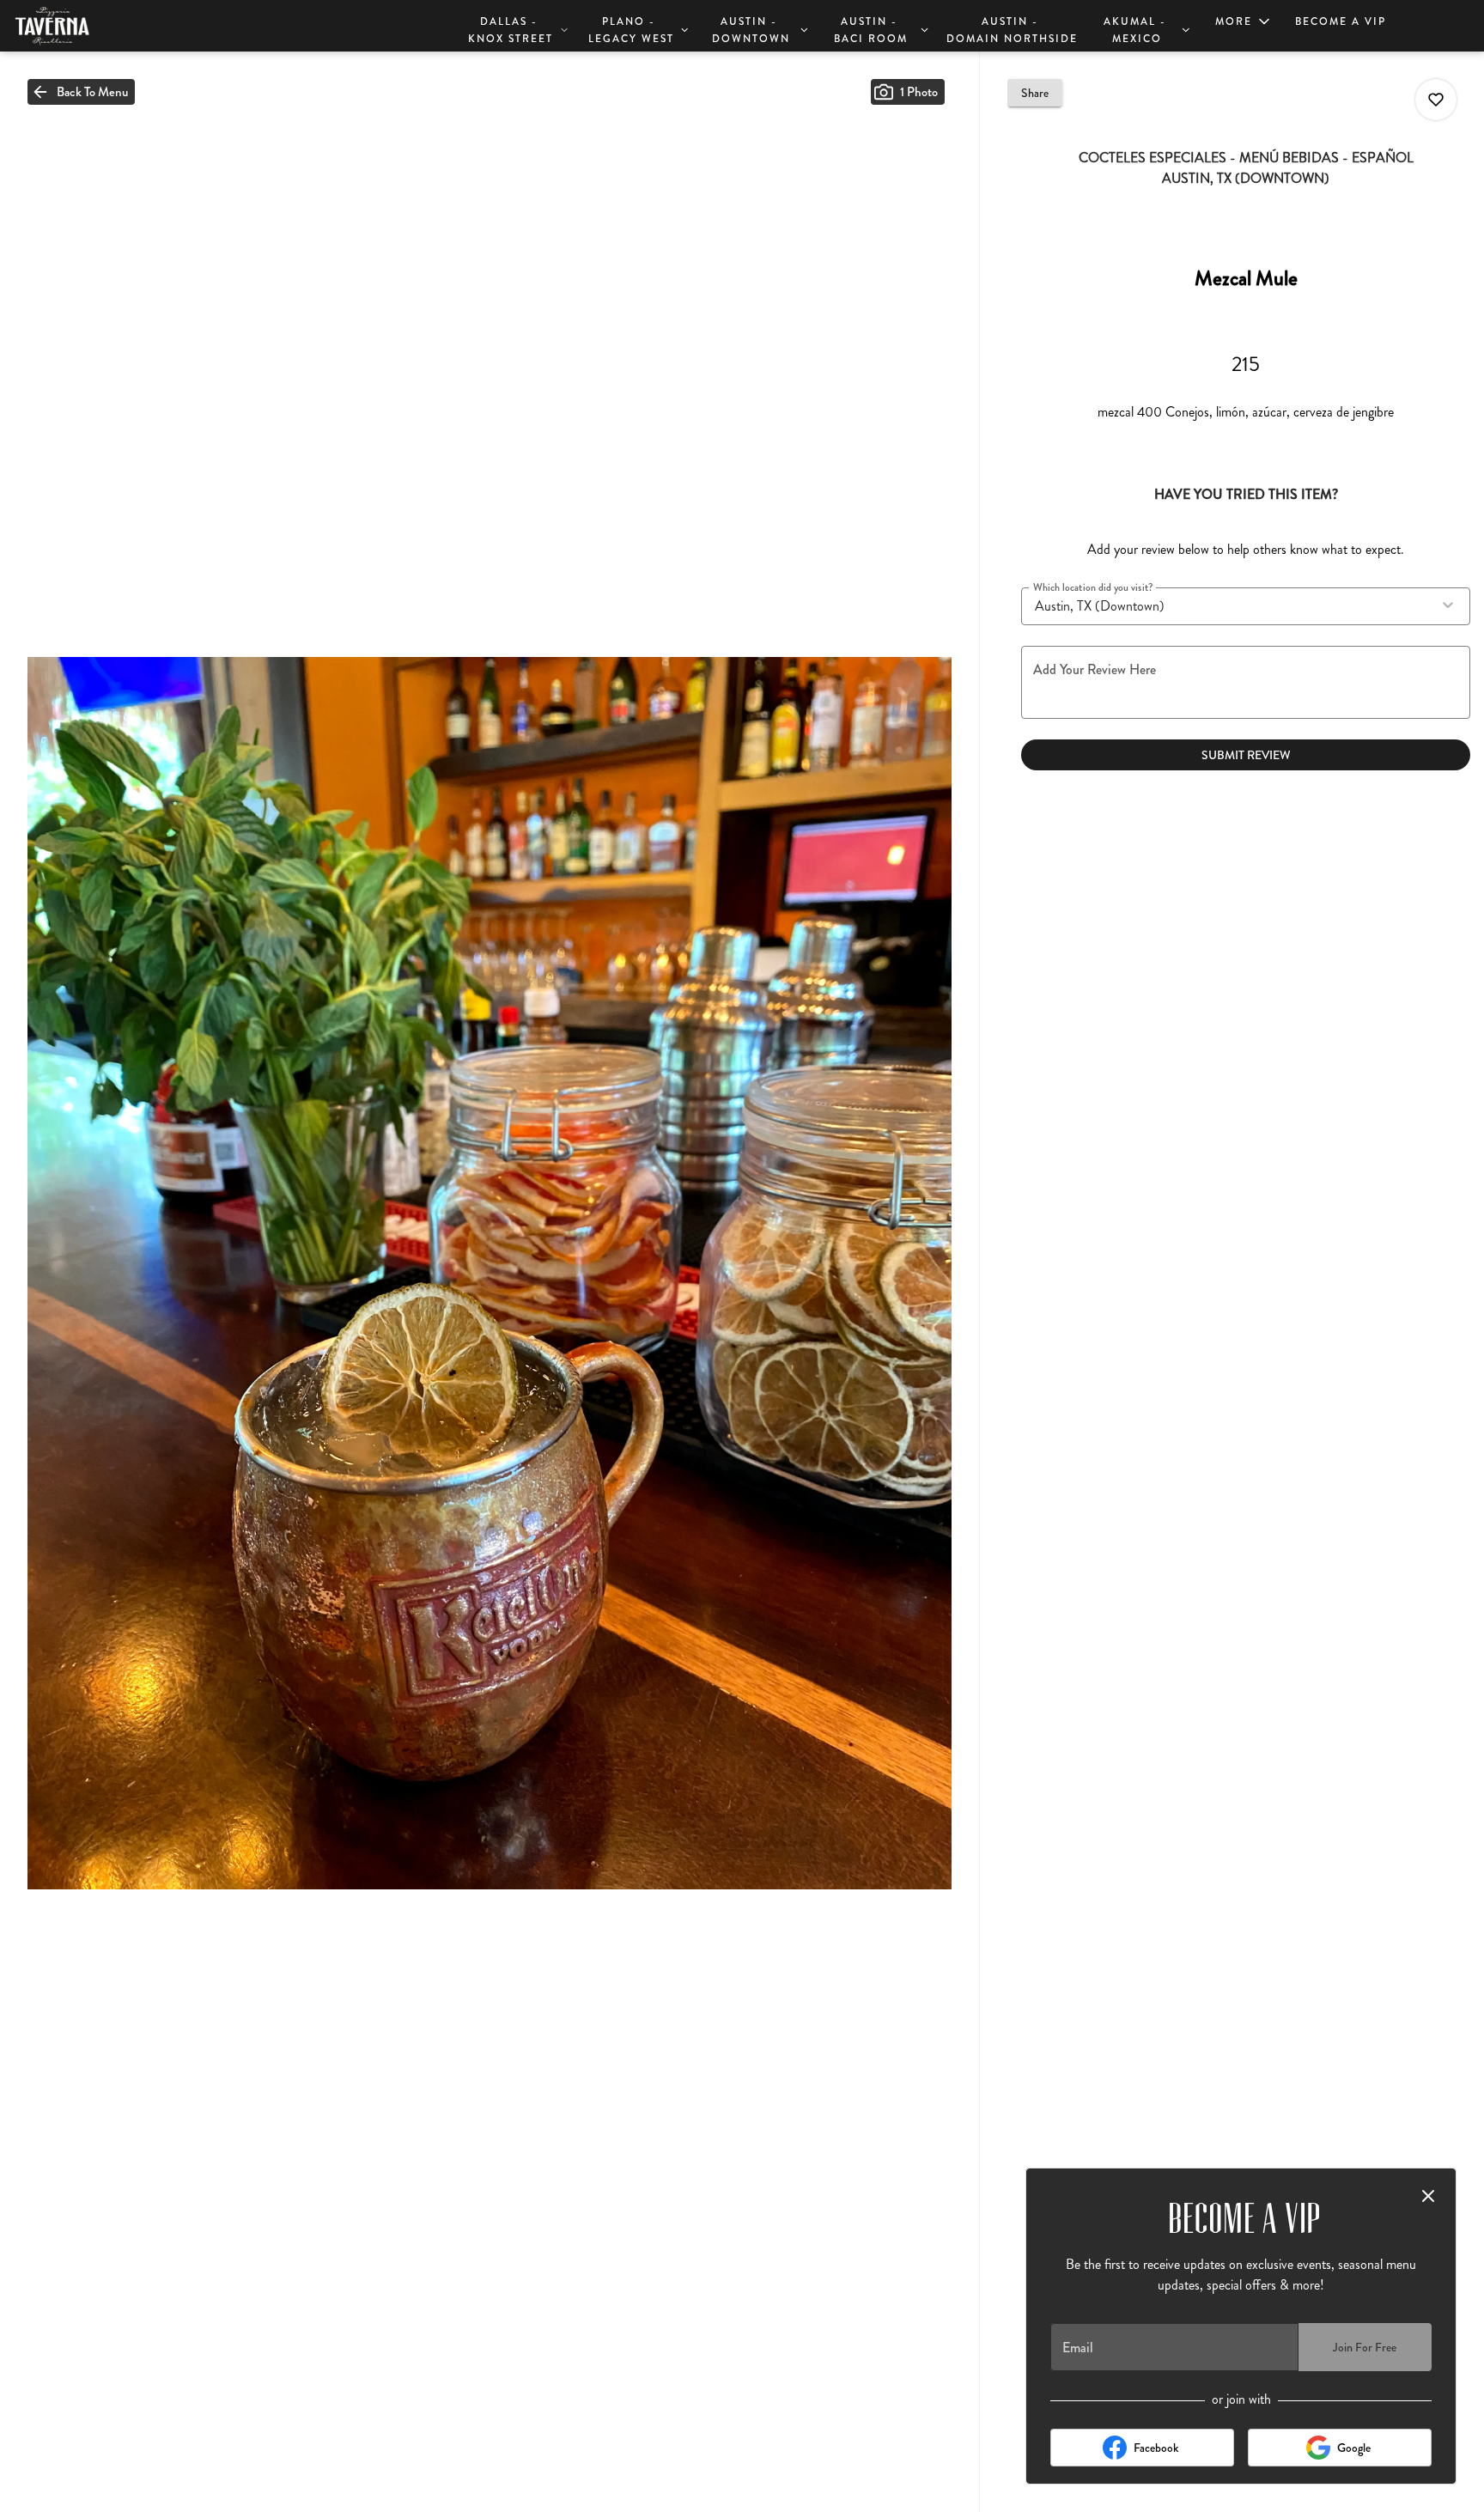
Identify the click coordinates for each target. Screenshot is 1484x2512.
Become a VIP (1341, 21)
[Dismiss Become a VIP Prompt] (1428, 2196)
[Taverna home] (91, 26)
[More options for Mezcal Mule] (1436, 100)
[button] (518, 28)
